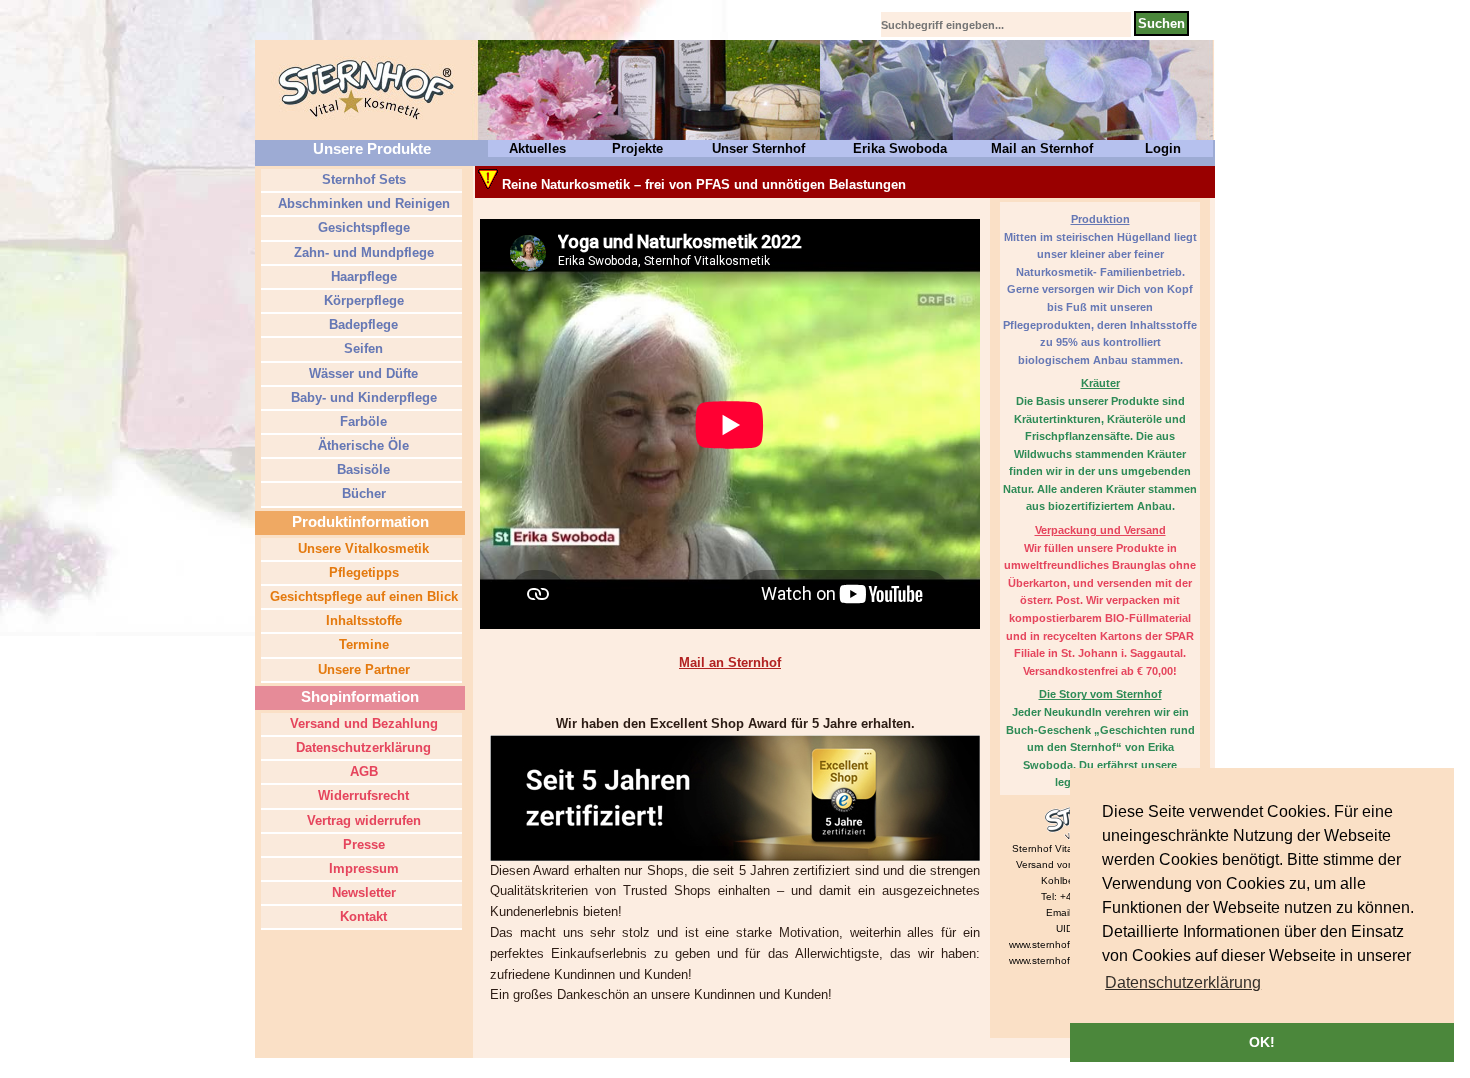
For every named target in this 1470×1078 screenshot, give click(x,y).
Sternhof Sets (362, 179)
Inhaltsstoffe (362, 620)
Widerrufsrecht (361, 795)
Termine (362, 644)
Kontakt (361, 916)
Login (1163, 148)
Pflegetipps (362, 572)
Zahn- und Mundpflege (362, 252)
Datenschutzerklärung (361, 747)
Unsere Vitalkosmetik (361, 548)
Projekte (637, 148)
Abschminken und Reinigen (362, 203)
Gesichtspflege (362, 227)
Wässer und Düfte (361, 373)
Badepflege (361, 324)
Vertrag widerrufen (362, 820)
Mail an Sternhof (1042, 148)
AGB (362, 771)
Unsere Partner (362, 669)
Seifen (361, 348)
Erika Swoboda (900, 148)
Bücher (362, 493)
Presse (362, 844)
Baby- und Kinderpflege (362, 397)
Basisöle (361, 469)
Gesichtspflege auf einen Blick (362, 596)
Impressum (362, 868)
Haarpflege (362, 276)
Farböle (361, 421)
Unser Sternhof (758, 148)
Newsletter (362, 892)
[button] (1183, 983)
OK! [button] (1262, 1042)
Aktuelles (537, 148)
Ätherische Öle (361, 445)
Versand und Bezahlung (362, 723)
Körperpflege (362, 300)
